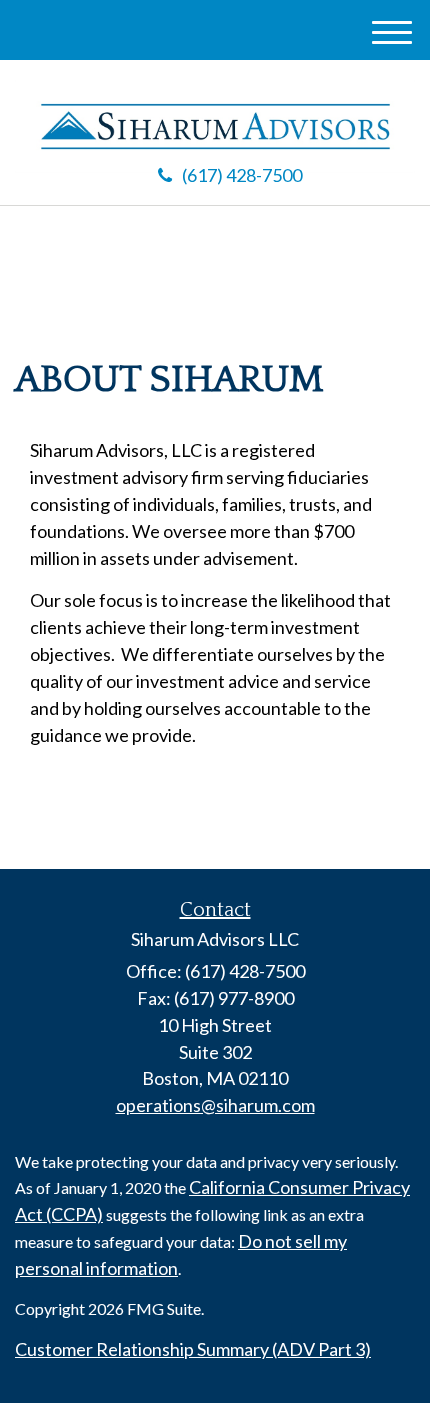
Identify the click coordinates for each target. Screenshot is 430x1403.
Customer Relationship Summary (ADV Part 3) (193, 1349)
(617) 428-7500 (242, 175)
